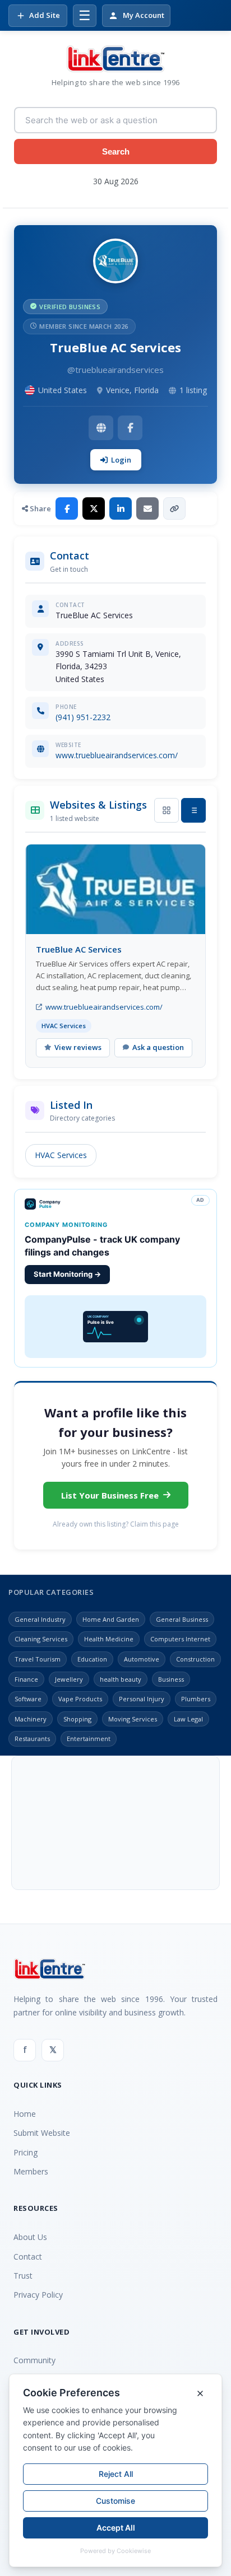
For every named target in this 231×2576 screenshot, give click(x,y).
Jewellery (69, 1679)
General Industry (40, 1619)
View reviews (78, 1047)
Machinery (31, 1719)
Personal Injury (142, 1699)
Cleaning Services (41, 1639)
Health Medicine (109, 1639)
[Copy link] (174, 508)
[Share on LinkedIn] (121, 508)
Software (28, 1699)
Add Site (45, 15)
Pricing (26, 2152)
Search (116, 151)
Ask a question (158, 1047)
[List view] (193, 810)
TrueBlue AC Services (79, 949)
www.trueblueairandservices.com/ (117, 755)
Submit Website (42, 2133)
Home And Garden (111, 1619)
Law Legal (188, 1719)
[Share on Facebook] (67, 508)
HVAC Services (61, 1155)
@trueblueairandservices (115, 370)
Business (171, 1679)
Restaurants (32, 1739)
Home (25, 2114)
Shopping (77, 1719)
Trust (23, 2276)
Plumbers (196, 1699)
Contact (28, 2257)
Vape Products (80, 1699)
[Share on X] (94, 508)
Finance (26, 1679)
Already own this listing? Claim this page (116, 1524)
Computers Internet (180, 1639)
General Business (182, 1619)
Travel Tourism (38, 1659)
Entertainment (89, 1739)
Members (31, 2171)
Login (121, 460)
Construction (195, 1659)
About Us (30, 2237)
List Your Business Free (110, 1495)
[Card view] (167, 810)
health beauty (121, 1679)
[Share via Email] (147, 508)
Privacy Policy (38, 2295)
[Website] (101, 428)
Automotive (142, 1659)
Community (34, 2360)
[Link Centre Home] (115, 59)
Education (92, 1659)
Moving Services (133, 1719)
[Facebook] (130, 428)
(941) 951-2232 (83, 717)
